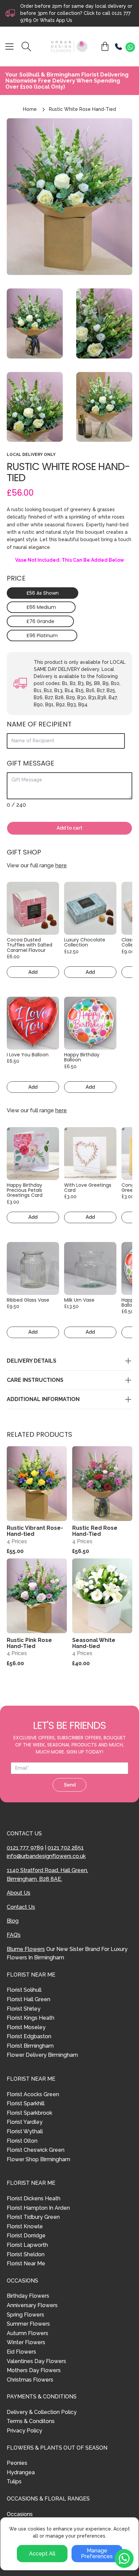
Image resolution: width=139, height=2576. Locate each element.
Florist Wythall (25, 2131)
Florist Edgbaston (29, 2036)
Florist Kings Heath (31, 2018)
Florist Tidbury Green (33, 2217)
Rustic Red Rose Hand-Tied (95, 1531)
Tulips (14, 2481)
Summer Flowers (28, 2324)
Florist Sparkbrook (30, 2113)
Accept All (42, 2554)
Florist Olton (22, 2141)
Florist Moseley (26, 2027)
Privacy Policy (24, 2431)
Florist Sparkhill (26, 2103)
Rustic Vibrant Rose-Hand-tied (35, 1531)
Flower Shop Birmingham (38, 2159)
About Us (19, 1893)
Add (33, 972)
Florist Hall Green (29, 1999)
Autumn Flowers (27, 2333)
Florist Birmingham (30, 2046)
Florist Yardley (25, 2122)
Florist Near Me (26, 2263)
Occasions (20, 2514)
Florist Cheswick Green (36, 2150)
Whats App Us (56, 20)
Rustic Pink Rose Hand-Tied (29, 1643)
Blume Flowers (26, 1949)
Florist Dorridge (26, 2236)
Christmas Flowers (30, 2380)
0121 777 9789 (25, 1848)
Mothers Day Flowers (34, 2370)
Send (70, 1785)
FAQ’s (14, 1935)
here (61, 865)
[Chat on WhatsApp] (130, 47)
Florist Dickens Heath (34, 2198)
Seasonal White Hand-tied (94, 1643)
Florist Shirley (24, 2009)
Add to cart (69, 828)
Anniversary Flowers (32, 2305)
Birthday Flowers (28, 2296)
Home (30, 109)
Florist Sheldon (26, 2254)
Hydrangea (21, 2472)
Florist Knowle (25, 2226)
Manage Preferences (97, 2554)
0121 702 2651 (66, 1848)
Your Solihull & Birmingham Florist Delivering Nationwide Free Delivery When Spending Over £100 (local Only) (67, 81)
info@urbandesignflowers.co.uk (46, 1856)
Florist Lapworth (27, 2245)
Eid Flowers (21, 2352)
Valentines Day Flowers (36, 2361)
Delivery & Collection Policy (42, 2412)
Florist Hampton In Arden (38, 2208)
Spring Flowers (25, 2315)
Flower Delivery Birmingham (42, 2055)
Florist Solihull (24, 1990)
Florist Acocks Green (33, 2094)
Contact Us (21, 1907)
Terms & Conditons (31, 2421)
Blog (13, 1921)
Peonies (17, 2463)
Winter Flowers (26, 2342)
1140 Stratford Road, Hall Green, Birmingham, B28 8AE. (47, 1875)
